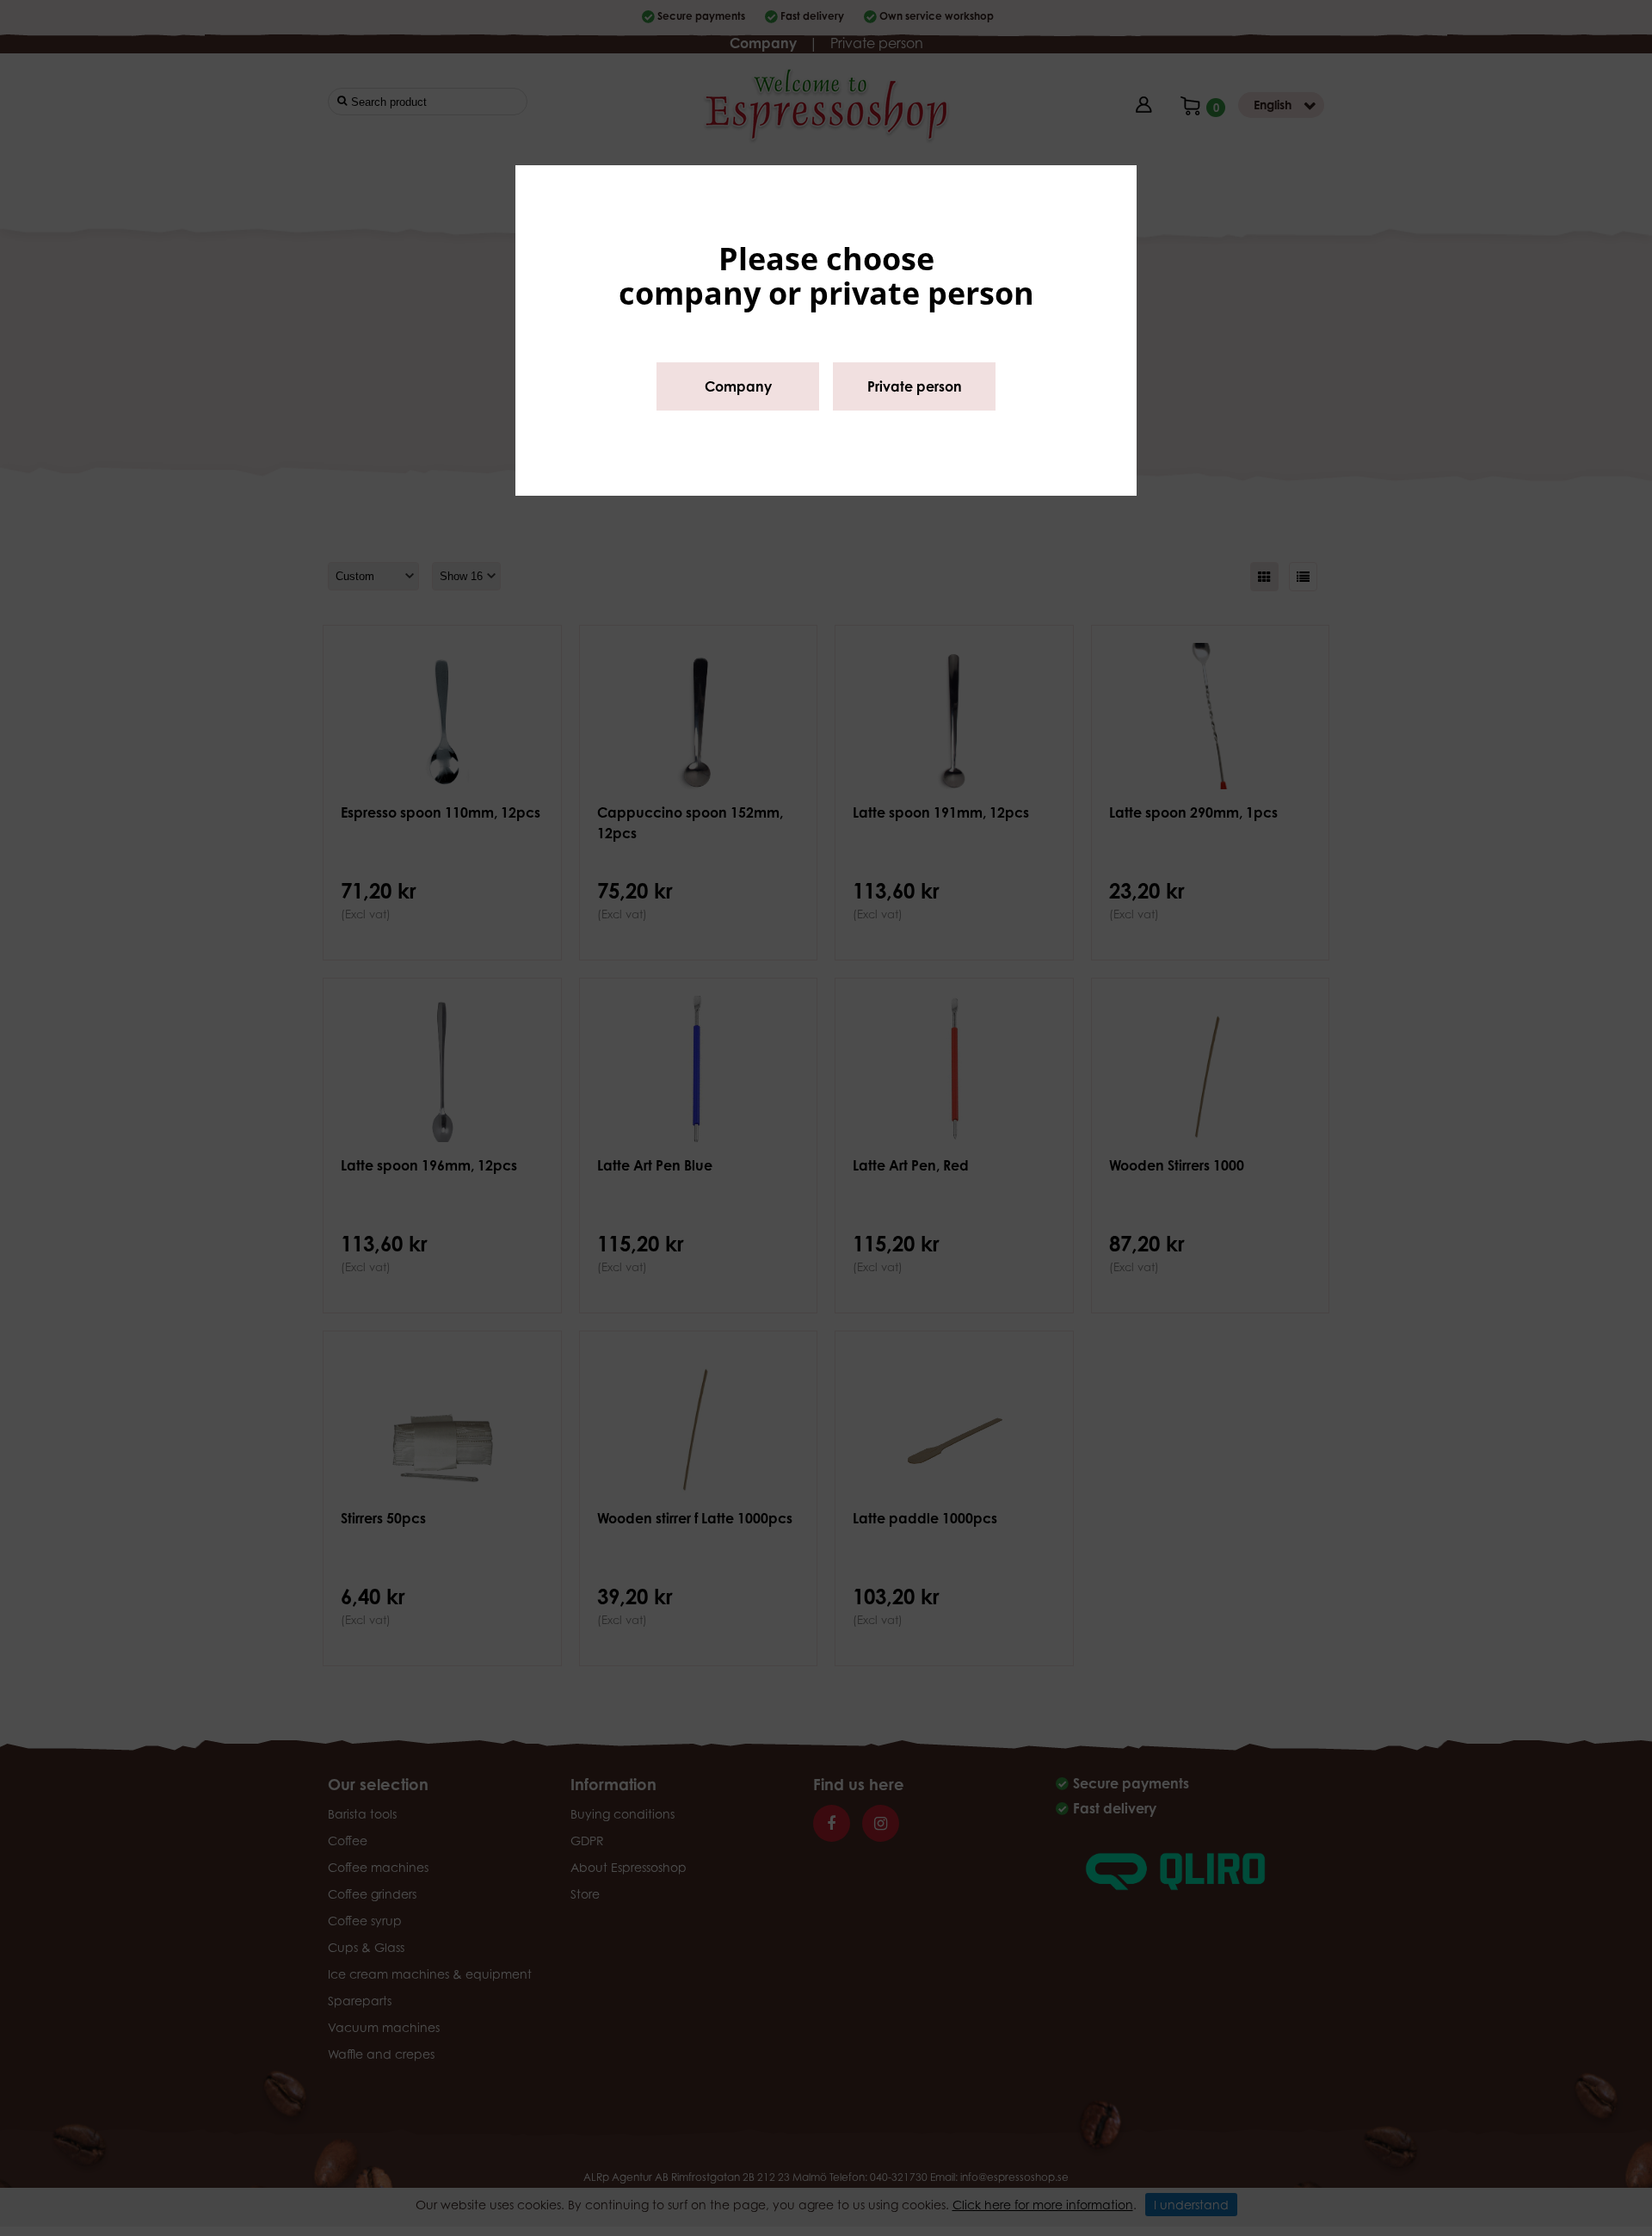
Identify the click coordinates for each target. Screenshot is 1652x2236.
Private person (915, 386)
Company (738, 386)
